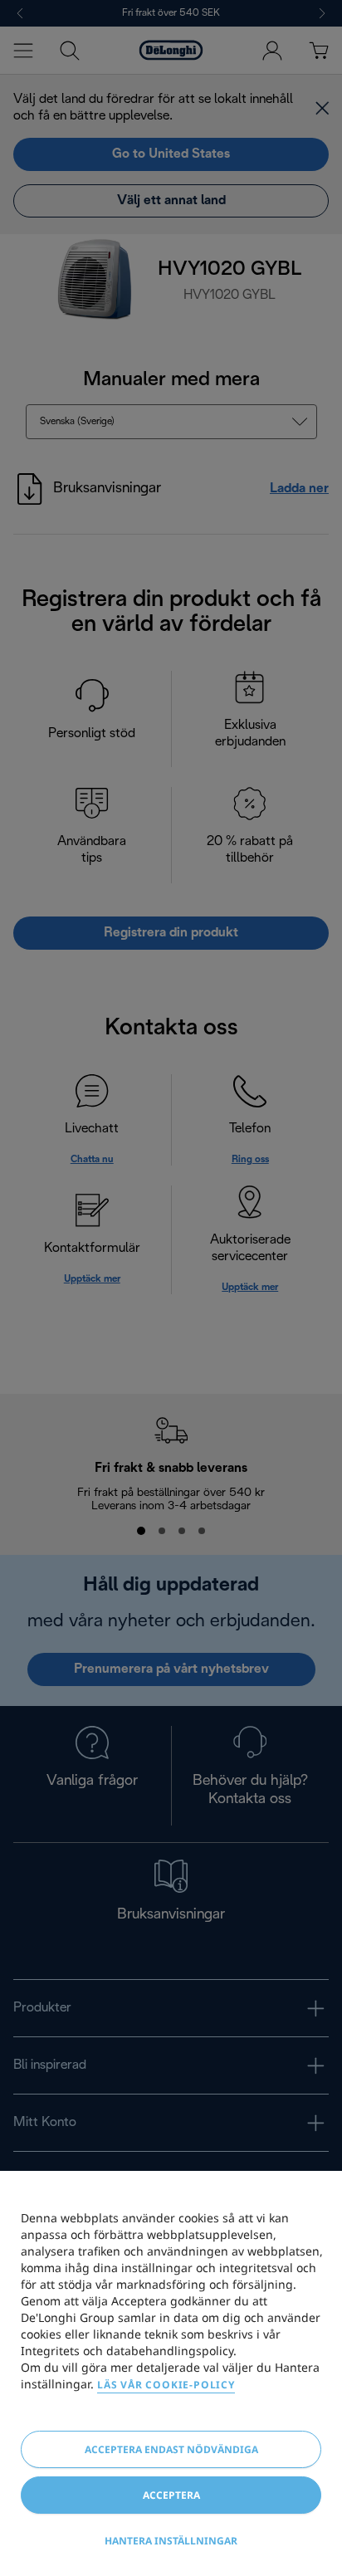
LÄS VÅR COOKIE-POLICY (166, 2385)
